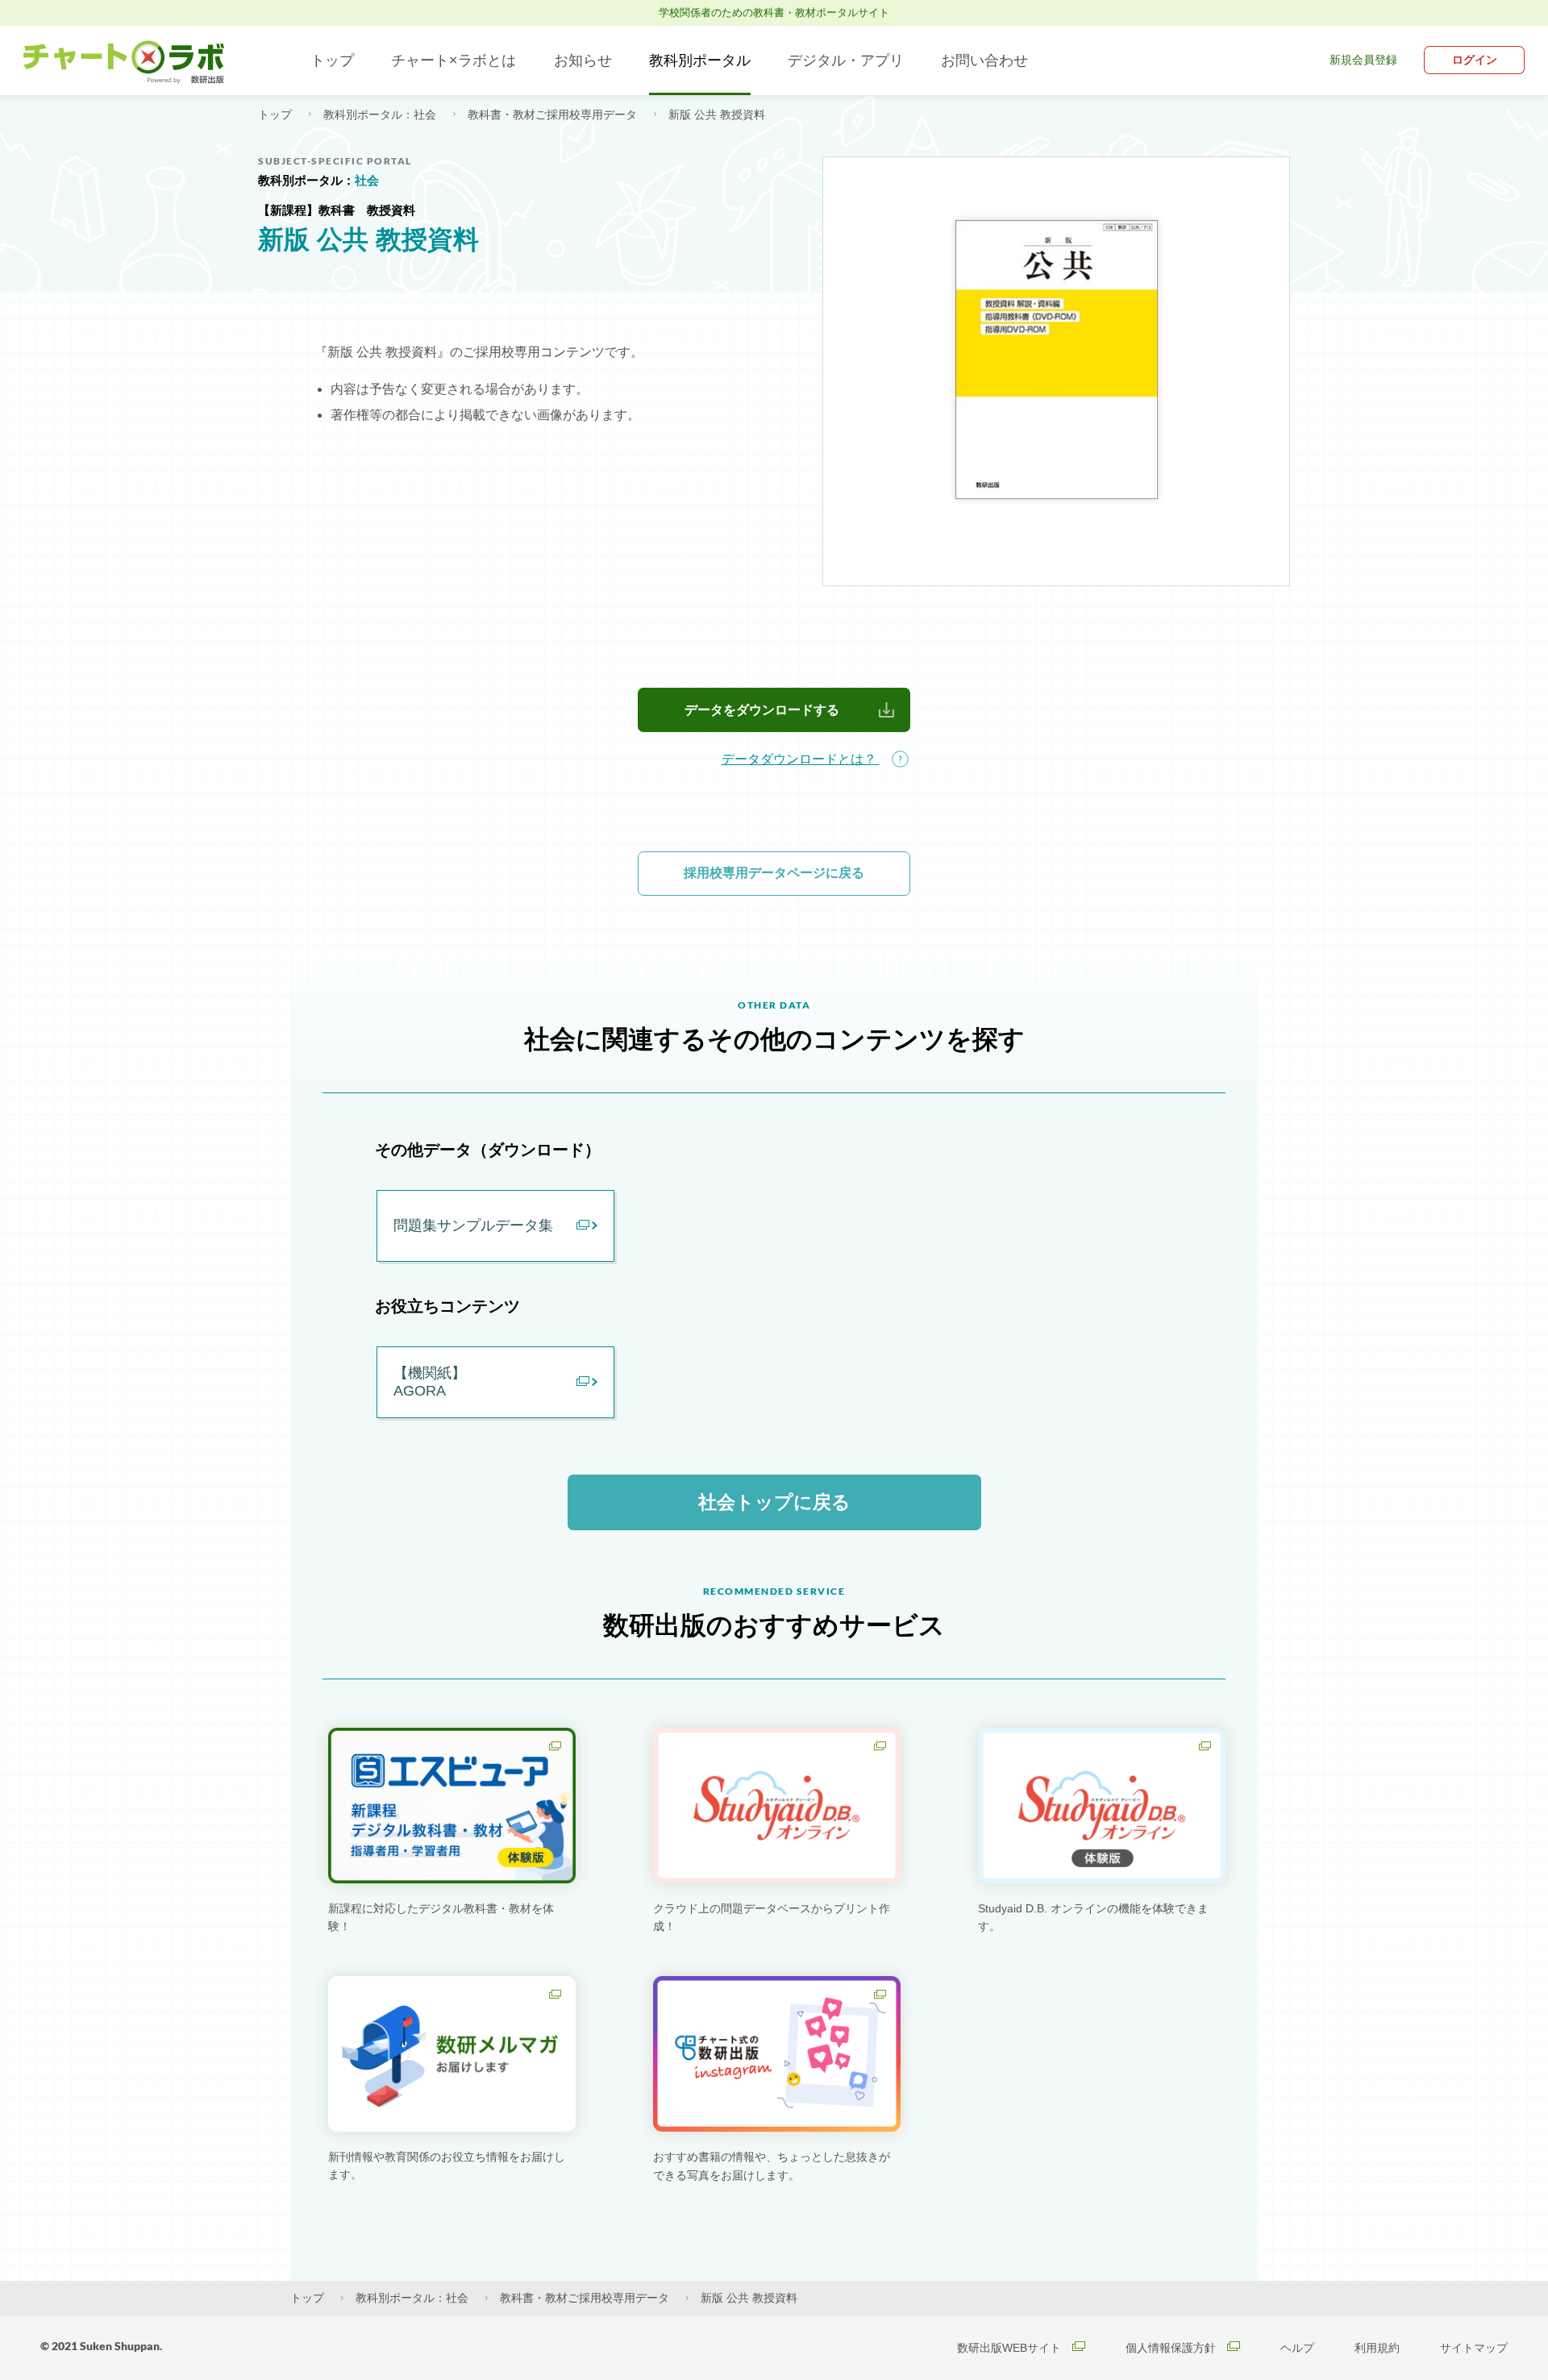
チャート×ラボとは (454, 60)
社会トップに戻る (774, 1502)
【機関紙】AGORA (430, 1382)
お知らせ (583, 60)
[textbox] (774, 470)
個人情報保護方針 (1172, 2348)
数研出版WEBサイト (1011, 2348)
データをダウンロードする (762, 710)
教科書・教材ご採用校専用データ (554, 114)
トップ (332, 60)
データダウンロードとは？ (801, 759)
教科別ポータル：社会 (381, 114)
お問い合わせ (984, 60)
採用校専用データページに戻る (774, 873)
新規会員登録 (1363, 60)
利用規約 (1377, 2348)
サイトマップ (1474, 2348)
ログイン (1475, 60)
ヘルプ (1297, 2348)
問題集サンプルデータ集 (473, 1225)
